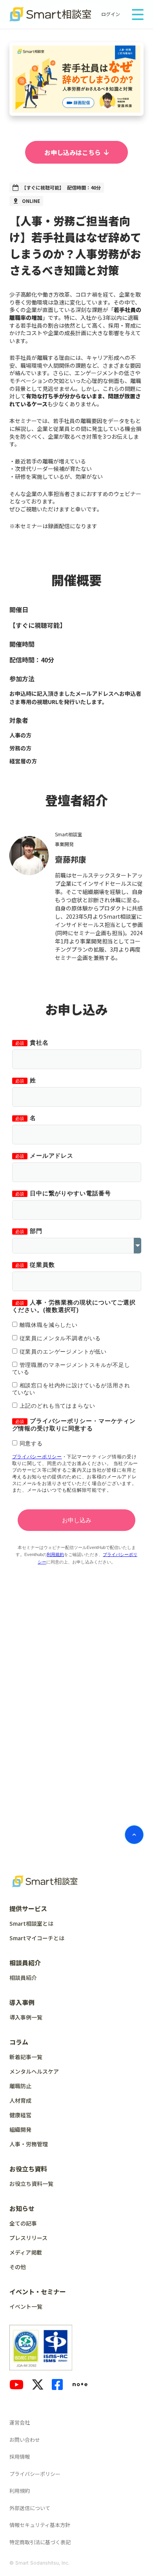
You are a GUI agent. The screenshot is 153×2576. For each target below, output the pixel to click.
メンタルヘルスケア (34, 2071)
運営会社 (20, 2422)
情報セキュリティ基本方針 (40, 2525)
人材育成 (20, 2100)
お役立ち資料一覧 (31, 2184)
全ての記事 (23, 2223)
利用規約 (20, 2491)
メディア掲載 (26, 2252)
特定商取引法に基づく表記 (40, 2542)
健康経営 (20, 2115)
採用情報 (20, 2457)
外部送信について (30, 2508)
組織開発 (20, 2129)
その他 (18, 2267)
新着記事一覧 (26, 2057)
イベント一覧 (26, 2306)
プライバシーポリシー (35, 2474)
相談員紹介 (23, 1978)
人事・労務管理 (29, 2144)
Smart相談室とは (31, 1923)
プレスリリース (28, 2238)
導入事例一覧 (26, 2017)
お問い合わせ (25, 2440)
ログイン (111, 14)
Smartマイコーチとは (37, 1938)
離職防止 (20, 2086)
